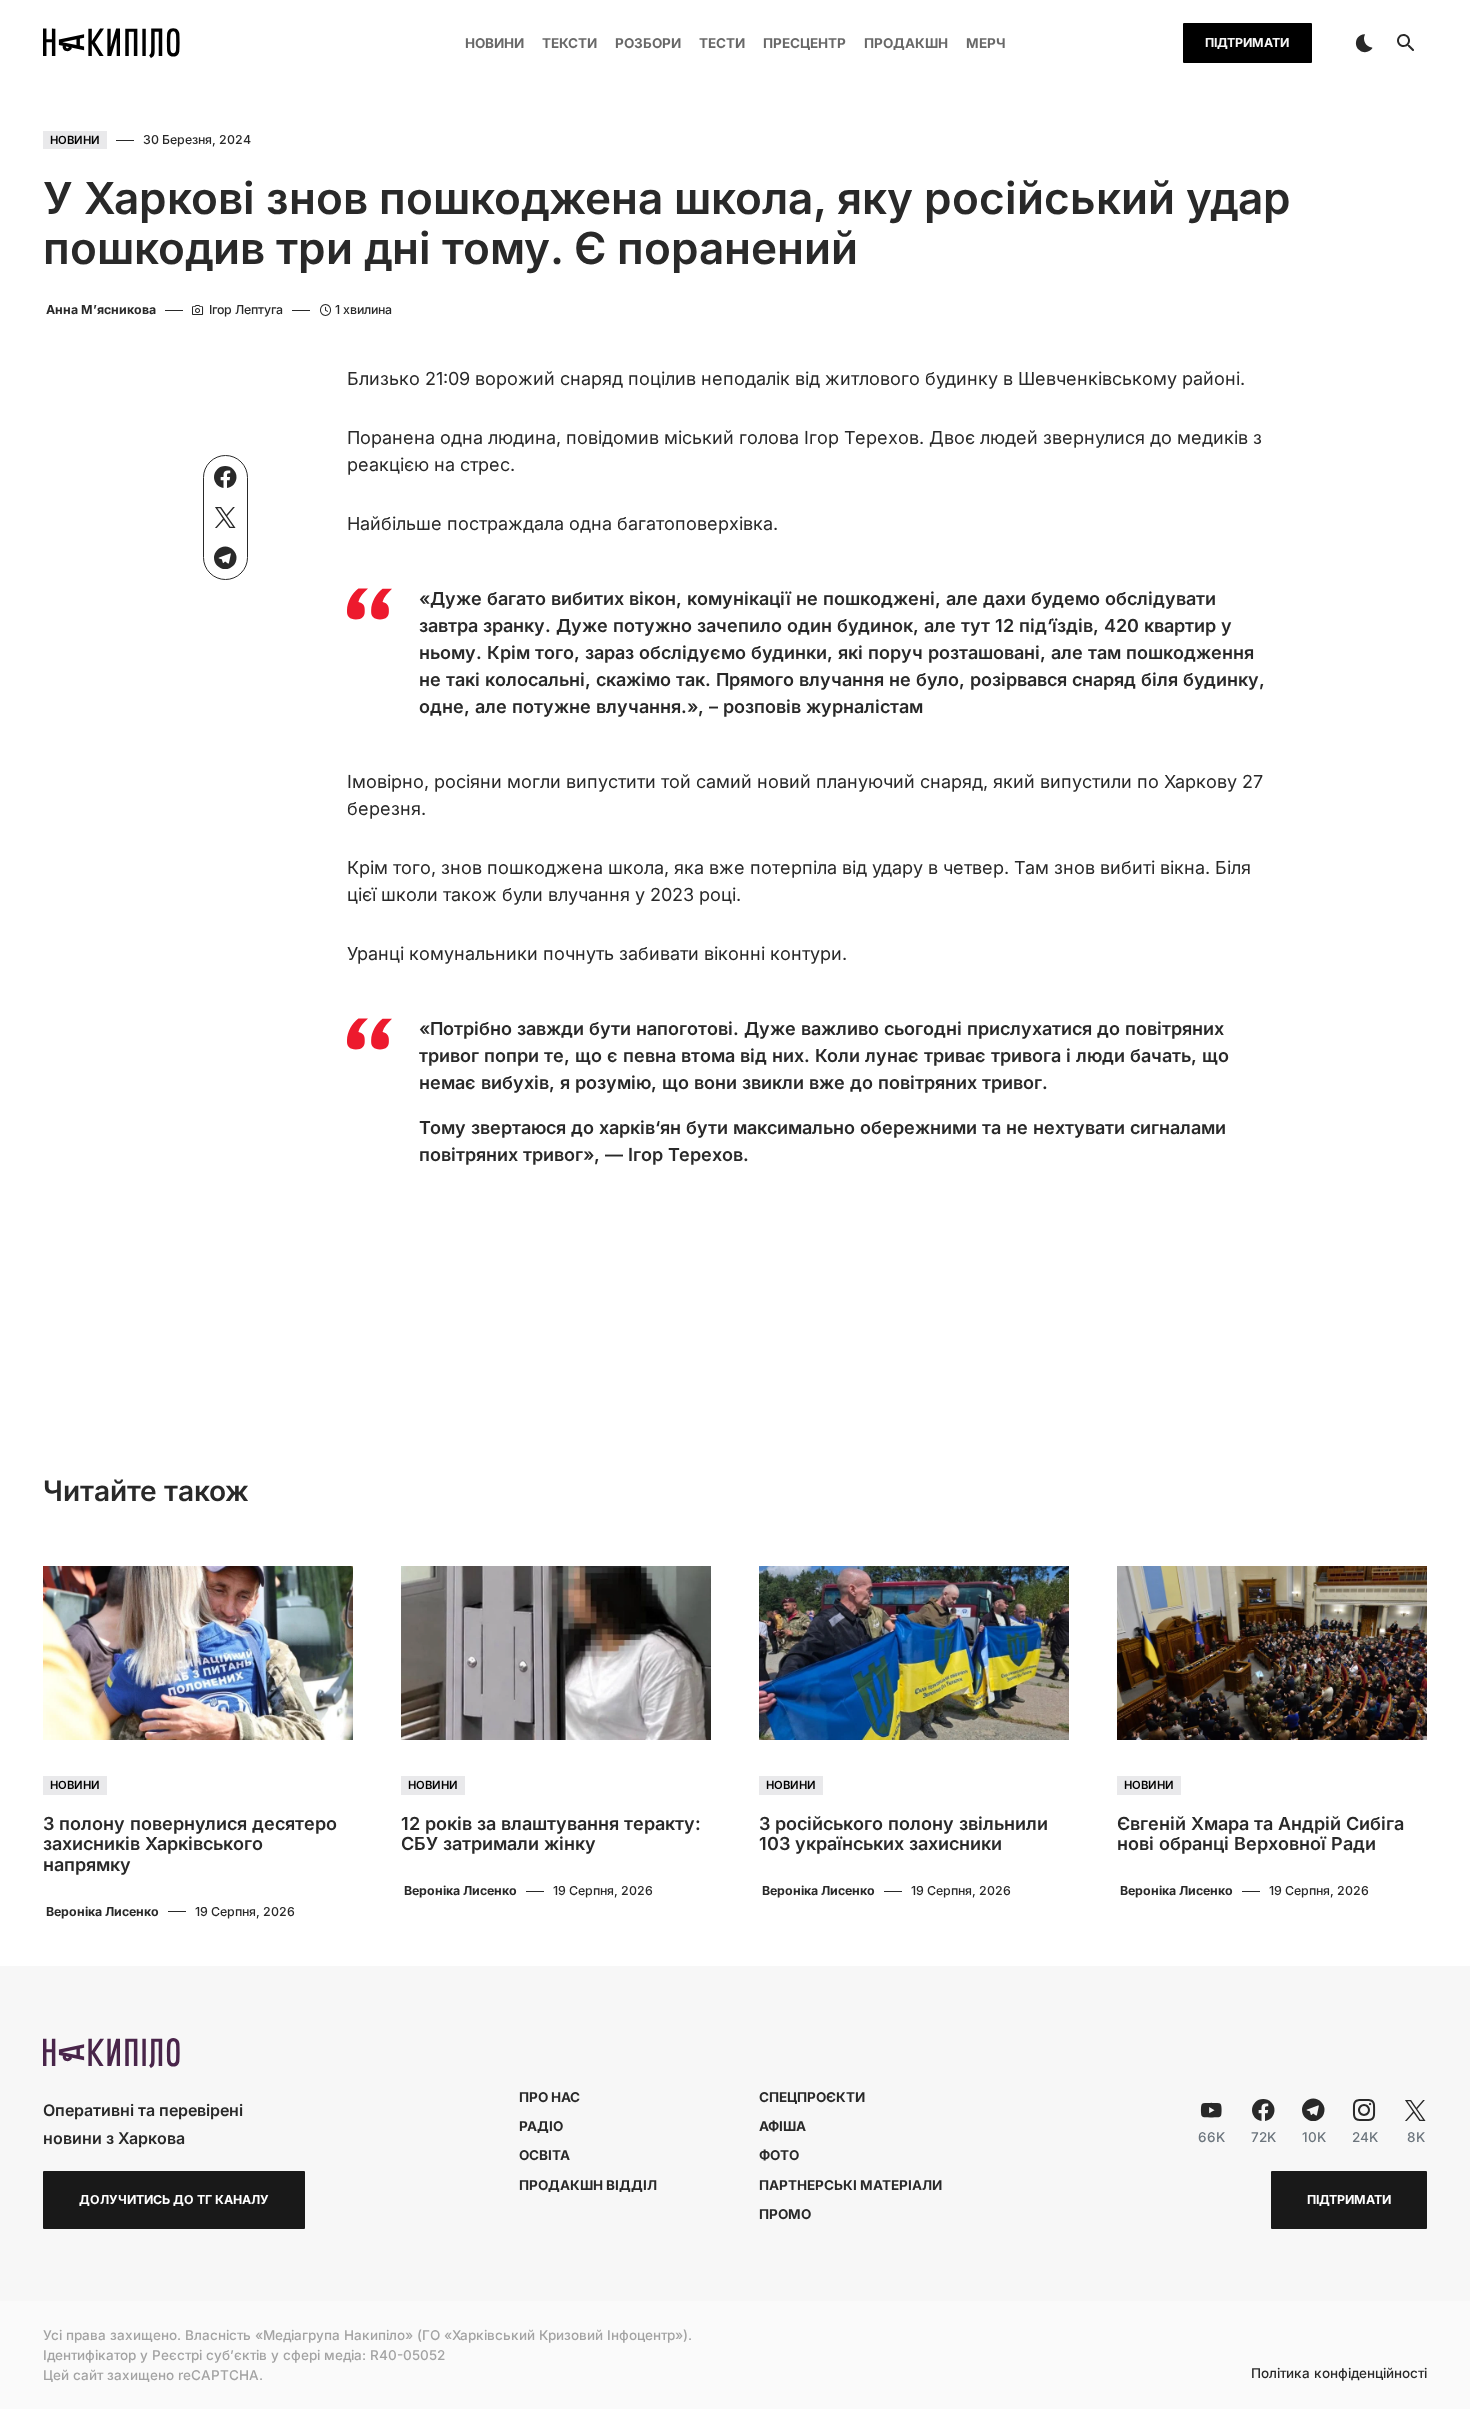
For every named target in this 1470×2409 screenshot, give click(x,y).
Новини (75, 140)
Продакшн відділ (588, 2185)
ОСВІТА (544, 2155)
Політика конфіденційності (1339, 2374)
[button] (1364, 43)
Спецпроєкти (812, 2097)
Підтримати (1247, 42)
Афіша (782, 2126)
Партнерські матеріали (850, 2185)
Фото (779, 2155)
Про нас (549, 2097)
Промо (785, 2214)
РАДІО (541, 2126)
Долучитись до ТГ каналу (174, 2199)
